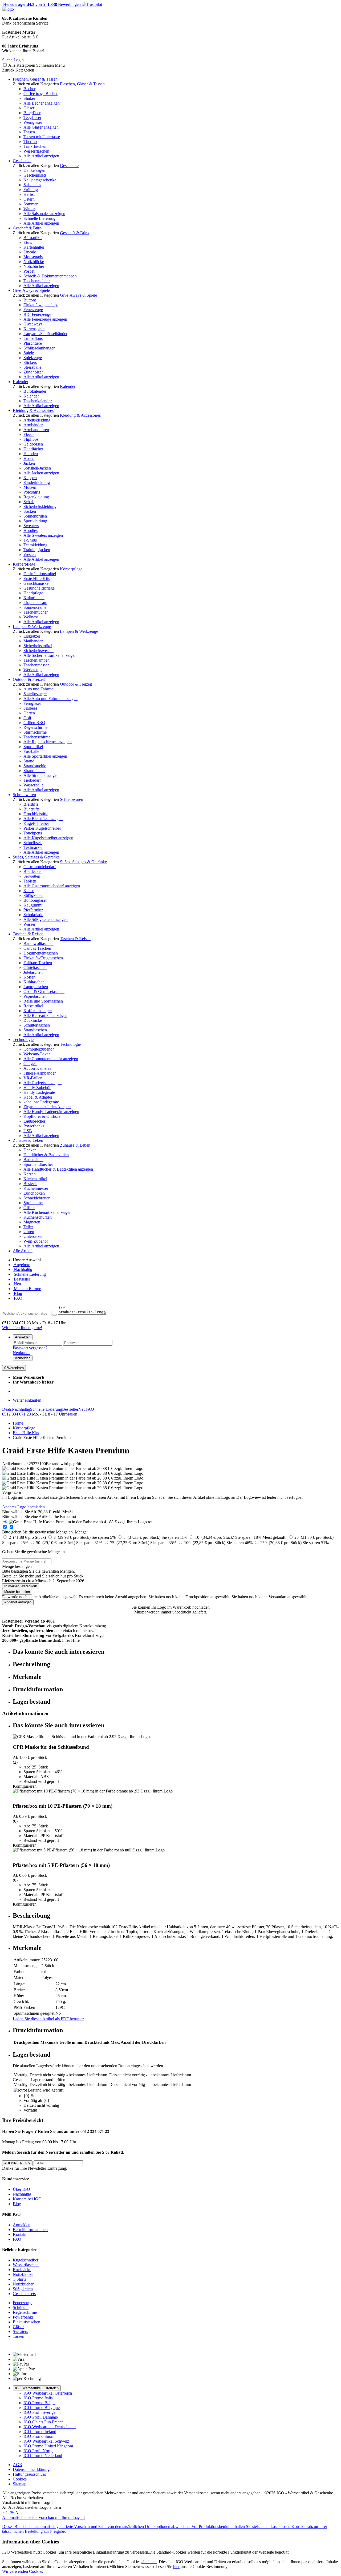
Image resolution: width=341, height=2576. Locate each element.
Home (18, 1423)
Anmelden (23, 1337)
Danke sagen (34, 170)
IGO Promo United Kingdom (48, 2446)
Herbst (29, 194)
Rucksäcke (33, 1020)
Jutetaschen (33, 972)
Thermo (30, 142)
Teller (28, 1227)
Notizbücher (34, 266)
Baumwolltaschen (38, 943)
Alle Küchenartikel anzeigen (47, 1212)
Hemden (31, 454)
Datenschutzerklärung (31, 2469)
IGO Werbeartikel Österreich (37, 2388)
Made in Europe (27, 1289)
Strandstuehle (35, 766)
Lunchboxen (34, 1193)
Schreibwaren (24, 795)
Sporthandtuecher (38, 1164)
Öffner (29, 1208)
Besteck (30, 1184)
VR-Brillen (33, 1078)
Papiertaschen (35, 996)
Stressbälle (32, 367)
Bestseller (21, 1279)
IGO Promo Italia (38, 2398)
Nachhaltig (23, 1269)
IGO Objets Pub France (43, 2422)
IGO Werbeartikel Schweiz (46, 2441)
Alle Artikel (23, 1251)
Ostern (29, 199)
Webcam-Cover (37, 1054)
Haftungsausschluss (29, 2474)
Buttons (30, 300)
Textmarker (33, 847)
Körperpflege (24, 564)
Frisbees (30, 708)
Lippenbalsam (35, 603)
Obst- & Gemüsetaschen (44, 991)
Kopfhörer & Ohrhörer (43, 1116)
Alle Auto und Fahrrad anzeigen (50, 699)
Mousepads (33, 257)
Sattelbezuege (35, 694)
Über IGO (21, 2189)
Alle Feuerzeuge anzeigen (45, 319)
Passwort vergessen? (30, 1348)
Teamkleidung (35, 545)
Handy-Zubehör (37, 1088)
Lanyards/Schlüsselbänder (45, 334)
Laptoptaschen (36, 987)
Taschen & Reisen (28, 934)
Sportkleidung (35, 521)
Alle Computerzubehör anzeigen (51, 1059)
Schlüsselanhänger (39, 348)
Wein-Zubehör (36, 1241)
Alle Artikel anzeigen (41, 156)
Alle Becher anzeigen (42, 103)
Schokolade (33, 915)
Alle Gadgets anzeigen (42, 1083)
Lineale (30, 252)
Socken (30, 511)
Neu (17, 1284)
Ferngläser (32, 703)
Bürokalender (35, 391)
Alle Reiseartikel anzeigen (45, 1015)
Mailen (71, 1414)
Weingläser (33, 122)
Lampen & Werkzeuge (32, 627)
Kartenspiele (34, 329)
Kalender (21, 382)
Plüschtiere (33, 343)
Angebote (21, 1265)
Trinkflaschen (35, 146)
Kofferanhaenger (38, 1011)
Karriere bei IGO (27, 2199)
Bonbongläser (35, 900)
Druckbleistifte (36, 814)
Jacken (29, 463)
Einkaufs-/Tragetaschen (43, 958)
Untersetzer (33, 1236)
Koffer (29, 977)
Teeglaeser (32, 118)
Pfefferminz (33, 910)
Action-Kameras (37, 1068)
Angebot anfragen (18, 1602)
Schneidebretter (36, 1198)
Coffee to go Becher (40, 94)
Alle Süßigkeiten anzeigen (46, 919)
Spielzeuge (33, 358)
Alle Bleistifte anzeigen (43, 819)
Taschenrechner (37, 281)
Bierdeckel (33, 871)
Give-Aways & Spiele (31, 290)
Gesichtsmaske (36, 583)
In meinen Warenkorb (21, 1586)
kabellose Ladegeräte (41, 1102)
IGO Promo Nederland (43, 2456)
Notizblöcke (34, 262)
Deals (7, 1409)
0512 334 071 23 (17, 1414)
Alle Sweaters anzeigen (43, 535)
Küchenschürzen (38, 1217)
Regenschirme (35, 727)
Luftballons (33, 338)
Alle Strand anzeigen (41, 775)
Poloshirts (32, 492)
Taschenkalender (38, 401)
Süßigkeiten (33, 895)
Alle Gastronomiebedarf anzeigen (52, 886)
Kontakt (20, 2234)
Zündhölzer (33, 372)
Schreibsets (33, 843)
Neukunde (22, 1353)
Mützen (30, 487)
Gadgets (30, 1064)
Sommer (31, 204)
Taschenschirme (37, 737)
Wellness (31, 617)
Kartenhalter (34, 247)
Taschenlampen (36, 660)
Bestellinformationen (30, 2230)
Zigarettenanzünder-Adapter (47, 1107)
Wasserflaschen (36, 151)
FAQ (18, 1298)
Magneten (32, 1222)
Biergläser (32, 113)
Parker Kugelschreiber (42, 828)
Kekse (29, 891)
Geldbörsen (33, 444)
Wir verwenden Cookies (23, 2571)
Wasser (29, 924)
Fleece (29, 434)
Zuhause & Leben (28, 1140)
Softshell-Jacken (37, 468)
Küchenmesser (36, 1188)
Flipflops (31, 439)
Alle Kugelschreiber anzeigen (48, 838)
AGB (17, 2465)
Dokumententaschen (41, 953)
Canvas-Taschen (37, 948)
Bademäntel (33, 1160)
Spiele (29, 353)
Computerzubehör (39, 1049)
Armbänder (33, 425)
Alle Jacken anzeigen (41, 473)
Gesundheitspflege (39, 588)
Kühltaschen (34, 982)
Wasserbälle (33, 785)
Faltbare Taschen (38, 963)
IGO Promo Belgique (42, 2408)
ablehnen (149, 2562)
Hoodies (31, 530)
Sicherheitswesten (38, 651)
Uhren (29, 1232)
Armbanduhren (36, 430)
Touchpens (33, 833)
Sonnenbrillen (35, 516)
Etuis (28, 242)
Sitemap (20, 2484)
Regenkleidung (36, 497)
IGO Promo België (39, 2403)
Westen (30, 554)
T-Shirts (30, 540)
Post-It (29, 271)
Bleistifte (31, 804)
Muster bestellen (17, 1592)
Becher (29, 89)
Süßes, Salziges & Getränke (36, 857)
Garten (29, 713)
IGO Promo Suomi (39, 2436)
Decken (30, 1150)
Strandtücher (34, 771)
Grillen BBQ (34, 723)
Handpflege (33, 593)
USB (28, 1131)
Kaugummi (33, 905)
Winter (29, 209)
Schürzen (21, 2307)
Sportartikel (33, 747)
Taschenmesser (36, 665)
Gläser (29, 108)
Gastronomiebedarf (40, 867)
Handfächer (33, 449)
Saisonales (32, 185)
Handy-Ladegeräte (39, 1092)
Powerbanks (34, 1126)
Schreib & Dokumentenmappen (50, 276)
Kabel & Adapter (38, 1097)
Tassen (29, 132)
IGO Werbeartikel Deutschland (50, 2427)
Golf (27, 718)
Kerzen (30, 1174)
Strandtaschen (35, 1030)
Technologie (23, 1039)
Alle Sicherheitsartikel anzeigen (50, 655)
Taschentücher (36, 612)
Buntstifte (32, 809)
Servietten (32, 876)
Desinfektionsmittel (40, 574)
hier (176, 2567)
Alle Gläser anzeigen (41, 127)
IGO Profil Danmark (41, 2417)
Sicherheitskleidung (40, 506)
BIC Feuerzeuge (37, 314)
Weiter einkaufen (27, 1400)
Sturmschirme (35, 732)
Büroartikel (33, 238)
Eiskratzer (32, 636)
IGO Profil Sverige (39, 2412)
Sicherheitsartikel (38, 646)
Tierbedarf (32, 780)
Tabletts (30, 881)
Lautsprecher (34, 1121)
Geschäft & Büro (27, 228)
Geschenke (22, 161)
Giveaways (33, 324)
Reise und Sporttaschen (43, 1001)
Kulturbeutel (34, 598)
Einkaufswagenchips (41, 305)
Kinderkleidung (37, 482)
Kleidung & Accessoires (33, 410)
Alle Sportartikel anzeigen (45, 756)
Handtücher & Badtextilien (46, 1155)
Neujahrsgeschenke (40, 180)
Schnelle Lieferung (39, 218)
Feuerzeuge (33, 310)
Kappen (30, 478)
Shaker (29, 98)
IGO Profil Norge (38, 2451)
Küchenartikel (35, 1179)
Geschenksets (35, 175)
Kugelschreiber (36, 823)
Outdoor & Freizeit (29, 679)
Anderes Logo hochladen (23, 1507)
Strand (29, 761)
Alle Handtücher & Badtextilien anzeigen (58, 1169)
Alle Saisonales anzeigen (44, 214)
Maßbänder (33, 641)
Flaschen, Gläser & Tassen (35, 79)
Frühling (31, 190)
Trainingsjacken (37, 550)
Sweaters (31, 526)
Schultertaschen (37, 1025)
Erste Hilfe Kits (36, 579)
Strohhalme (33, 1203)
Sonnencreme (35, 607)
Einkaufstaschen (27, 2322)
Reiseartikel (33, 1006)
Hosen (29, 458)
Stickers (30, 362)
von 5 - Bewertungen (41, 4)
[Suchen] (55, 1315)
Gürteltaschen (35, 967)
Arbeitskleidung (37, 420)
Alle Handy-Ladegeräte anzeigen (51, 1112)
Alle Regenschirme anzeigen (48, 742)
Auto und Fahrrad (38, 689)
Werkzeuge (33, 670)
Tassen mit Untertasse (42, 137)
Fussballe (31, 751)
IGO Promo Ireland (40, 2432)
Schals (29, 502)
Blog (17, 1293)
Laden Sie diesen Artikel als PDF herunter (48, 2019)
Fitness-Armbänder (40, 1073)
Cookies (20, 2479)
